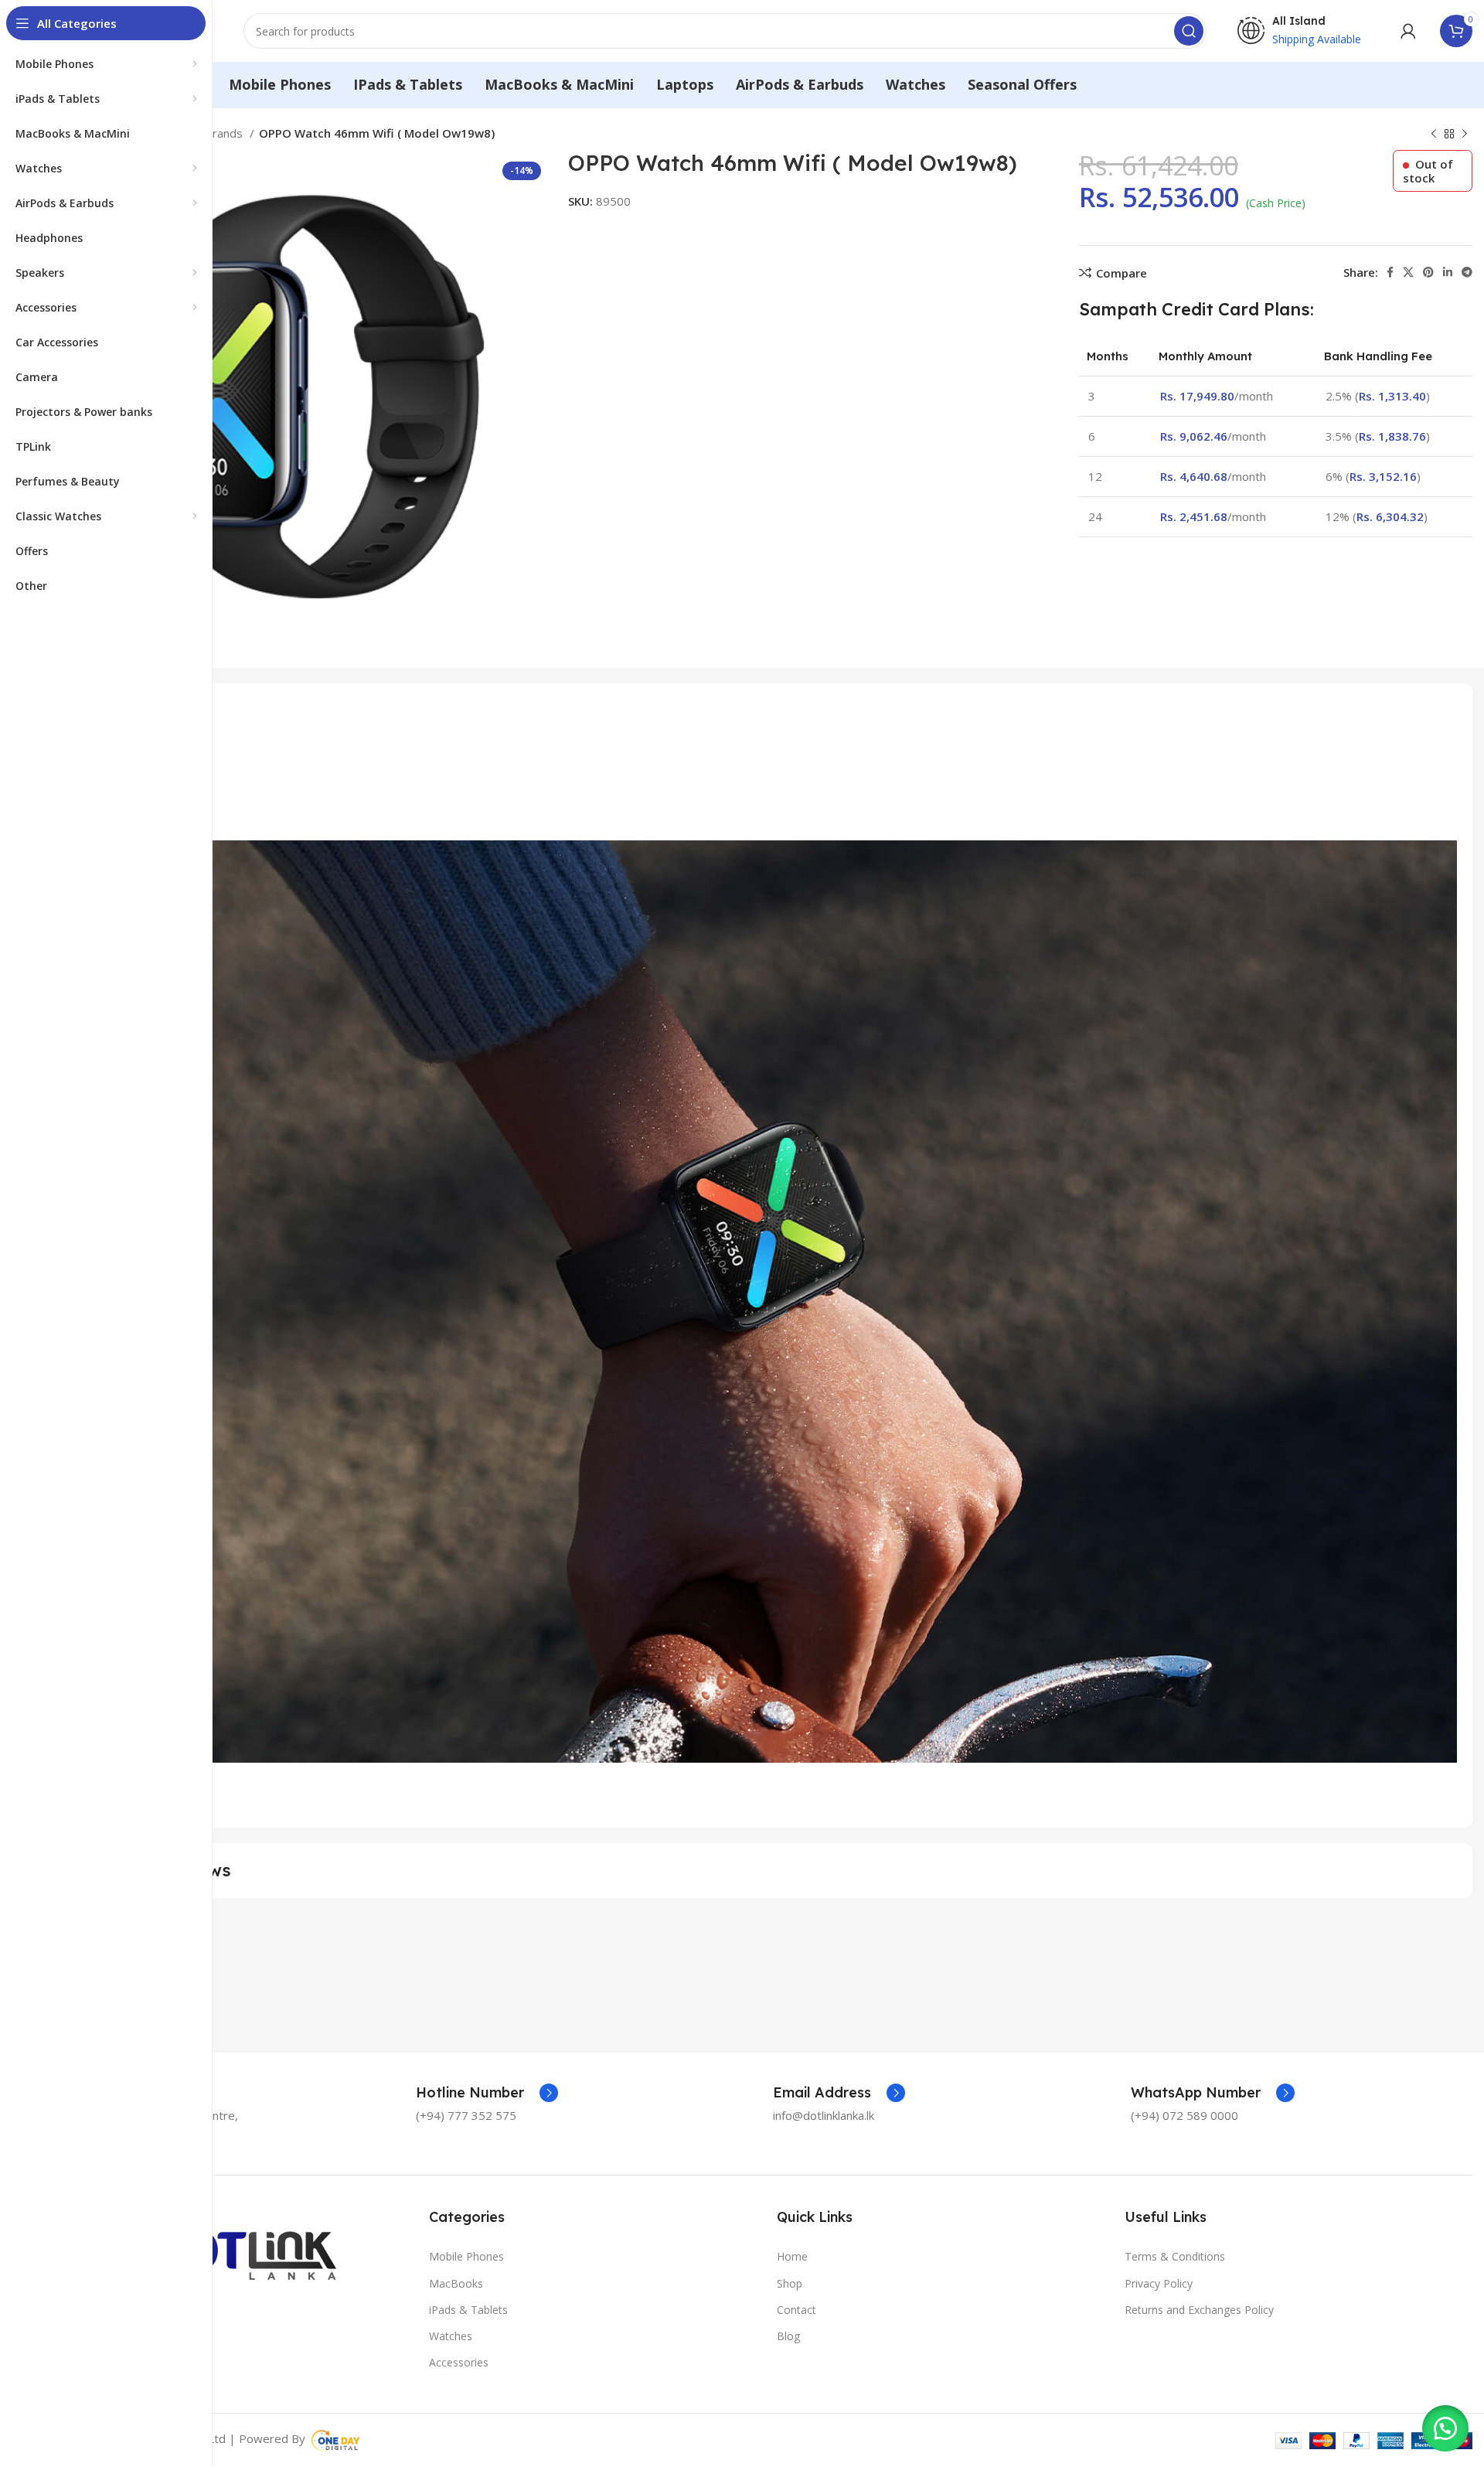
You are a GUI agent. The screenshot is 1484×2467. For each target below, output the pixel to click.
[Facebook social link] (1390, 272)
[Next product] (1465, 135)
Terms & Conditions (1175, 2256)
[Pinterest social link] (1428, 272)
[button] (1445, 2428)
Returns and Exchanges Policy (1199, 2310)
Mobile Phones (466, 2256)
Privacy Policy (1159, 2283)
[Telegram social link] (1467, 272)
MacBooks (456, 2283)
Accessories (459, 2362)
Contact (796, 2310)
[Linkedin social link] (1448, 272)
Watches (451, 2336)
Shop (790, 2283)
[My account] (1408, 31)
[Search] (1189, 31)
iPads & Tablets (468, 2310)
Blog (788, 2336)
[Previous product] (1434, 135)
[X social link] (1408, 272)
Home (792, 2256)
